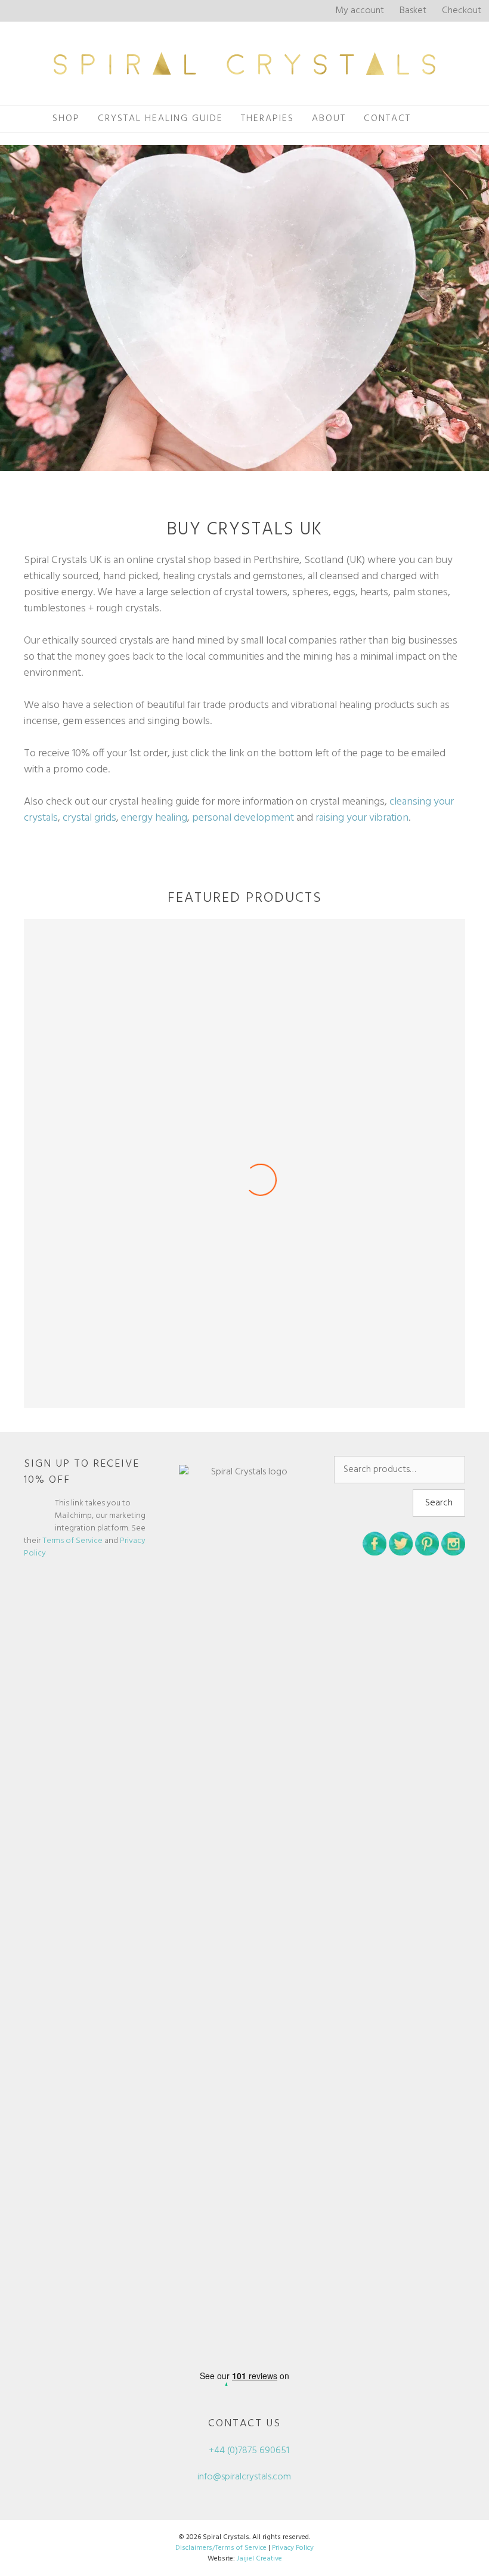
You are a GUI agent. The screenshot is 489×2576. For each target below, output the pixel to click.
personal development (243, 818)
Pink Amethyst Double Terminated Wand (245, 1382)
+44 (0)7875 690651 (248, 2451)
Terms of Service (72, 1541)
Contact (387, 119)
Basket (413, 11)
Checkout (462, 11)
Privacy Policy (293, 2548)
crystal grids (89, 818)
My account (360, 11)
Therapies (267, 119)
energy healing (154, 818)
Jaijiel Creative (259, 2559)
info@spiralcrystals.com (244, 2477)
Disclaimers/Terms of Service (221, 2548)
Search (439, 1503)
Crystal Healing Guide (160, 119)
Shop (66, 119)
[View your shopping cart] (433, 119)
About (329, 119)
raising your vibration (362, 818)
